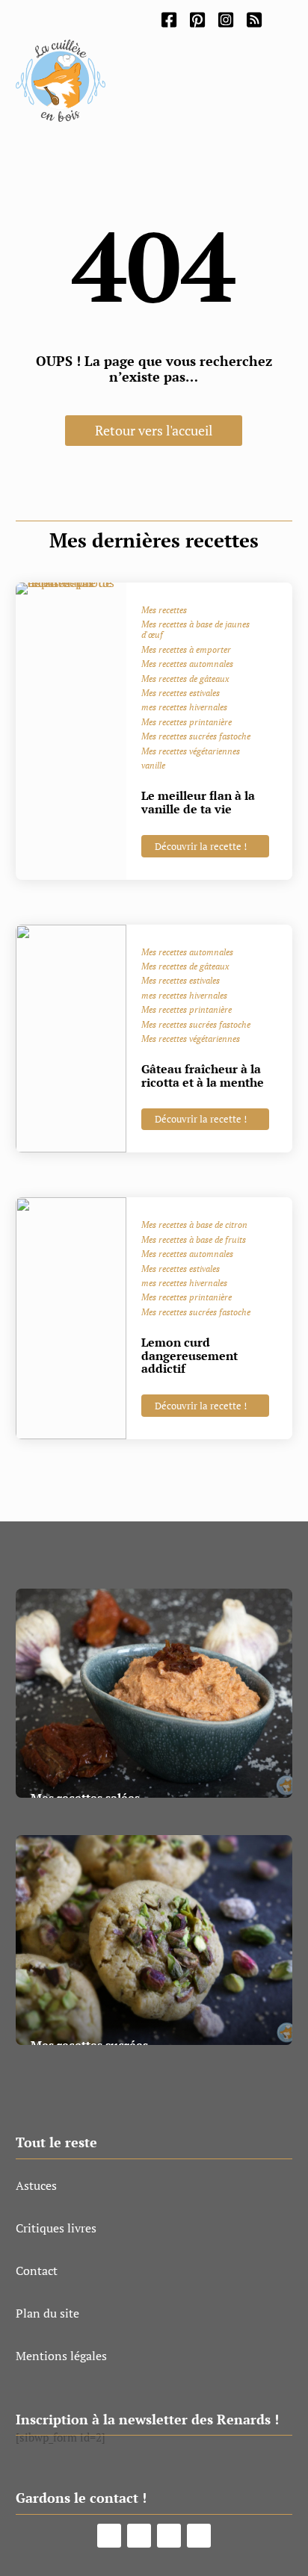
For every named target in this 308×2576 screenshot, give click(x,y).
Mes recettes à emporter (186, 650)
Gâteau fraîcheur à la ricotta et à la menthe (203, 1076)
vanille (153, 766)
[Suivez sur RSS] (199, 2536)
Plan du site (47, 2313)
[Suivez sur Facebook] (109, 2536)
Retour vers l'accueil (154, 430)
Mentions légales (61, 2356)
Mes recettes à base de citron (194, 1225)
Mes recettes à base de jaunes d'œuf (195, 630)
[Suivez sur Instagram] (169, 2536)
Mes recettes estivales (181, 693)
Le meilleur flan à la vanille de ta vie (198, 802)
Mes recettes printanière (187, 722)
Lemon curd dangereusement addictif (190, 1355)
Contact (37, 2271)
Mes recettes (164, 610)
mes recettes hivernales (184, 707)
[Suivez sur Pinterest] (139, 2536)
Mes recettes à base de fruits (194, 1240)
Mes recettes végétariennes (191, 751)
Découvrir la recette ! (201, 846)
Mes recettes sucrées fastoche (196, 736)
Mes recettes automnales (187, 664)
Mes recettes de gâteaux (185, 679)
